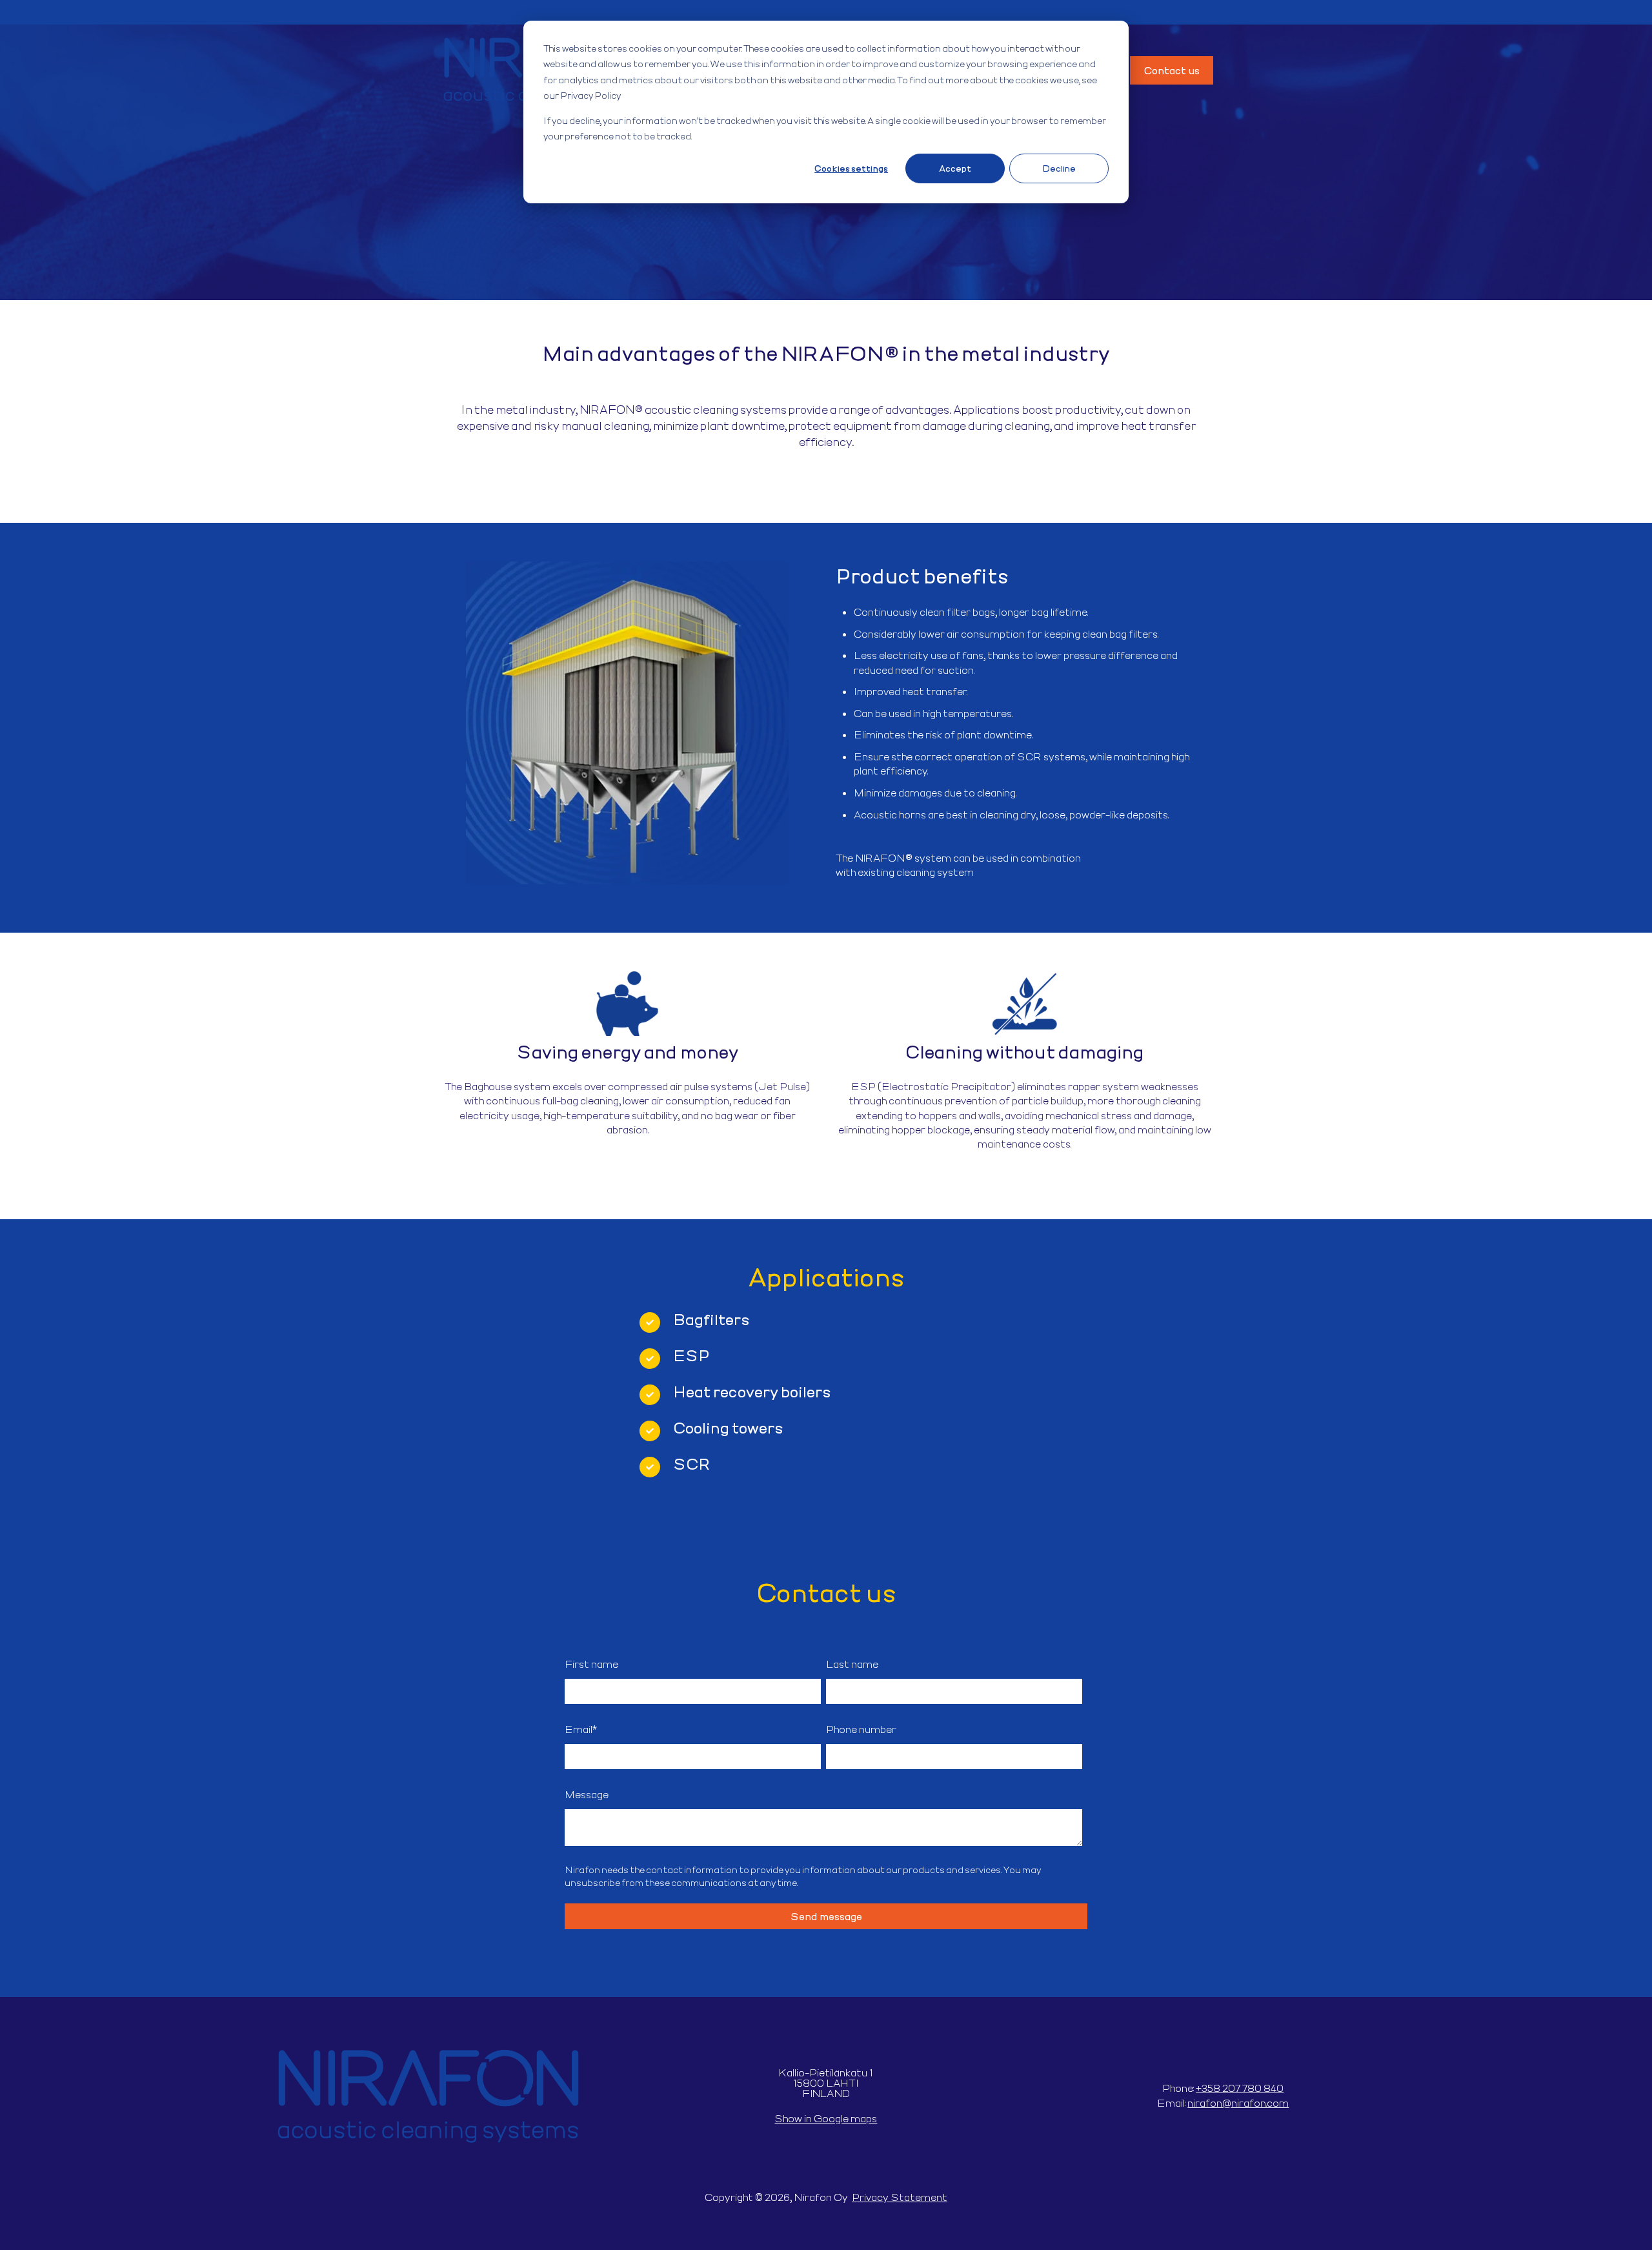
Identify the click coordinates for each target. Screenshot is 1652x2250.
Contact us (1172, 70)
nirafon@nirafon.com (1238, 2103)
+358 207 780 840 (1240, 2088)
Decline (1059, 168)
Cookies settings (851, 168)
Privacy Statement (900, 2197)
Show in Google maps (826, 2118)
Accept (955, 168)
